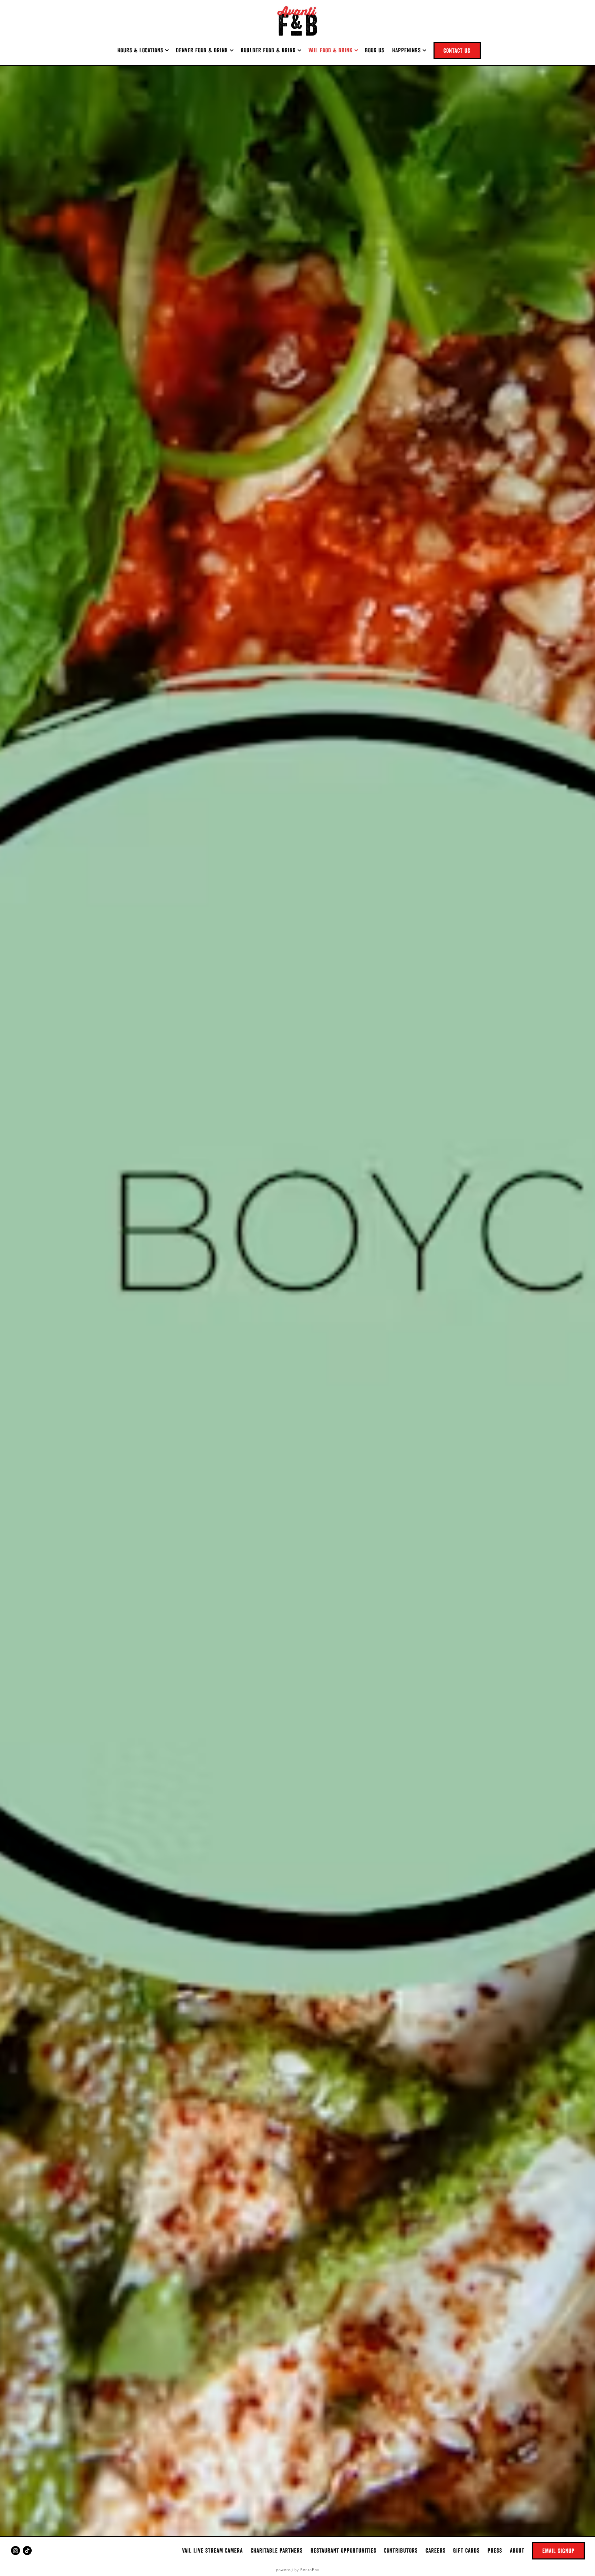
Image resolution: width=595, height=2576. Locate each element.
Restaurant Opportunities (343, 2550)
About (517, 2550)
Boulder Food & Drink (271, 50)
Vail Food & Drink (333, 50)
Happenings (409, 50)
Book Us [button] (375, 50)
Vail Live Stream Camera (212, 2550)
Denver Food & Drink (205, 50)
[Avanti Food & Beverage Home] (297, 21)
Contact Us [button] (457, 50)
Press (495, 2550)
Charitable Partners (277, 2550)
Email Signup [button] (559, 2551)
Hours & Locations (143, 50)
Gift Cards (466, 2550)
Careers (436, 2550)
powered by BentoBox (298, 2570)
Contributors (401, 2550)
